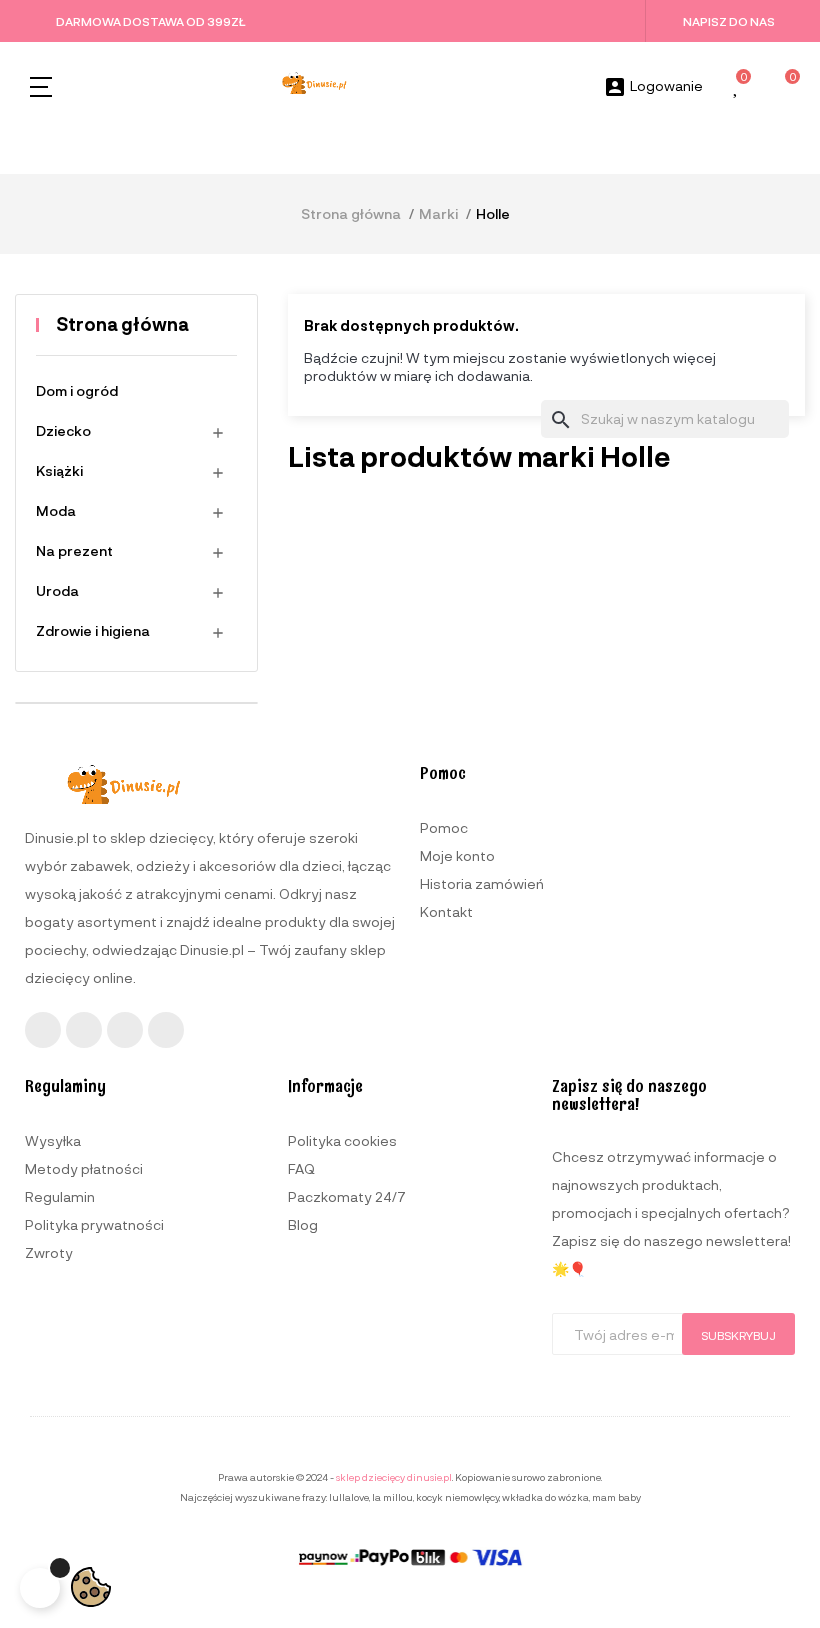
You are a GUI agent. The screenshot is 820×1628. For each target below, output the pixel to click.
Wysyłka (53, 1140)
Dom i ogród (77, 390)
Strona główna (122, 324)
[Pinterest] (166, 1030)
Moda (56, 510)
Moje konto (457, 855)
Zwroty (49, 1252)
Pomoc (444, 827)
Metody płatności (84, 1168)
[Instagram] (84, 1030)
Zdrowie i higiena (93, 630)
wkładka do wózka (545, 1497)
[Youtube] (125, 1030)
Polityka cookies (342, 1140)
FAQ (301, 1168)
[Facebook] (43, 1030)
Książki (59, 470)
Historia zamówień (482, 883)
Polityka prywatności (94, 1224)
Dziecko (63, 430)
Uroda (57, 590)
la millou (392, 1497)
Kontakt (446, 911)
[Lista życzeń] (737, 87)
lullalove (349, 1497)
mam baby (616, 1497)
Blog (303, 1224)
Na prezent (74, 550)
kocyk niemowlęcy (457, 1497)
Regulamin (60, 1196)
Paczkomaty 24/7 (347, 1196)
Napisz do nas (729, 21)
